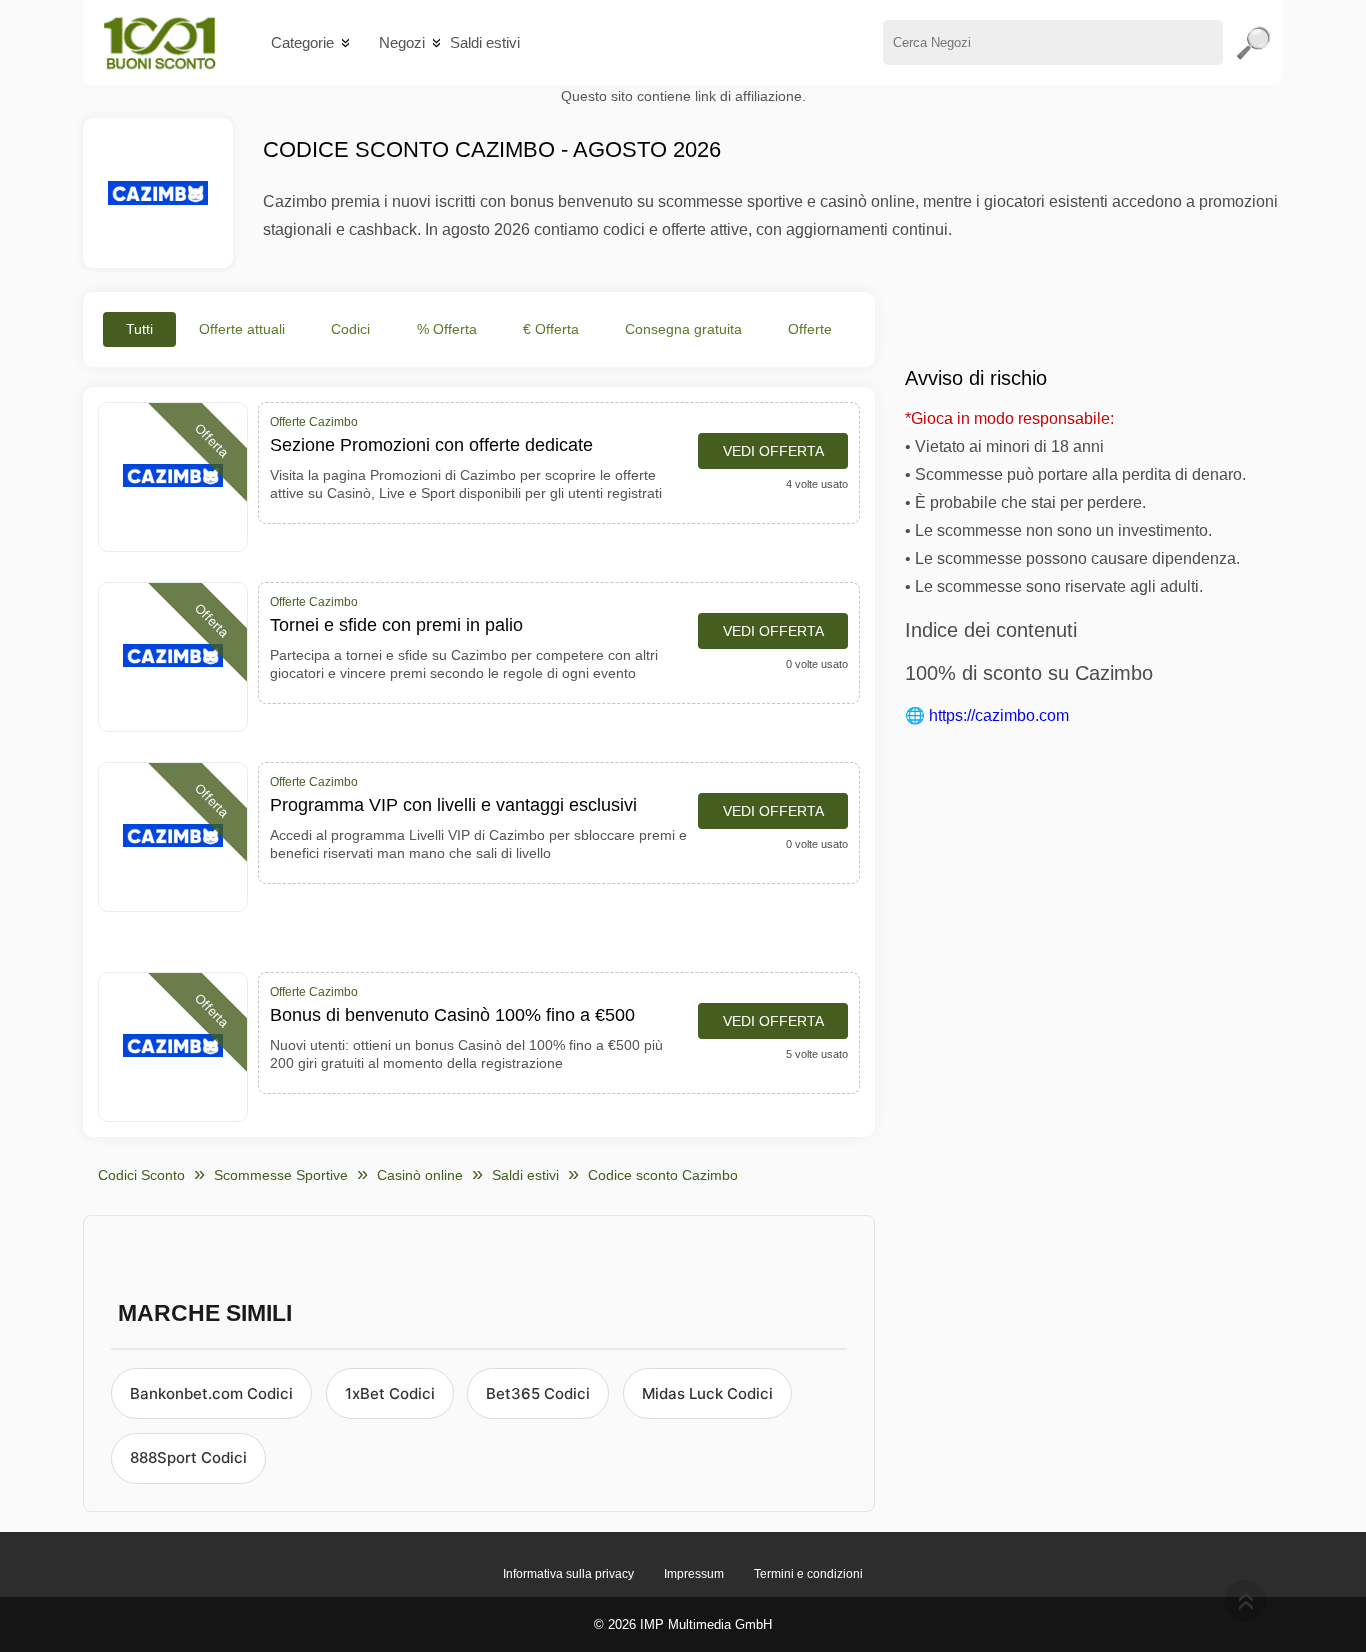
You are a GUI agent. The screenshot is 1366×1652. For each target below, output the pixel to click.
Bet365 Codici (538, 1393)
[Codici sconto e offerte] (159, 42)
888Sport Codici (188, 1457)
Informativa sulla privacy (568, 1574)
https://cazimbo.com (999, 715)
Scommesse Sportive (281, 1175)
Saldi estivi (485, 42)
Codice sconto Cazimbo (663, 1175)
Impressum (694, 1574)
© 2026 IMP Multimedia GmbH (683, 1624)
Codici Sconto (141, 1175)
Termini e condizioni (808, 1574)
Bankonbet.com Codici (211, 1393)
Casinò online (420, 1175)
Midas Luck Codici (707, 1393)
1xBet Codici (390, 1393)
